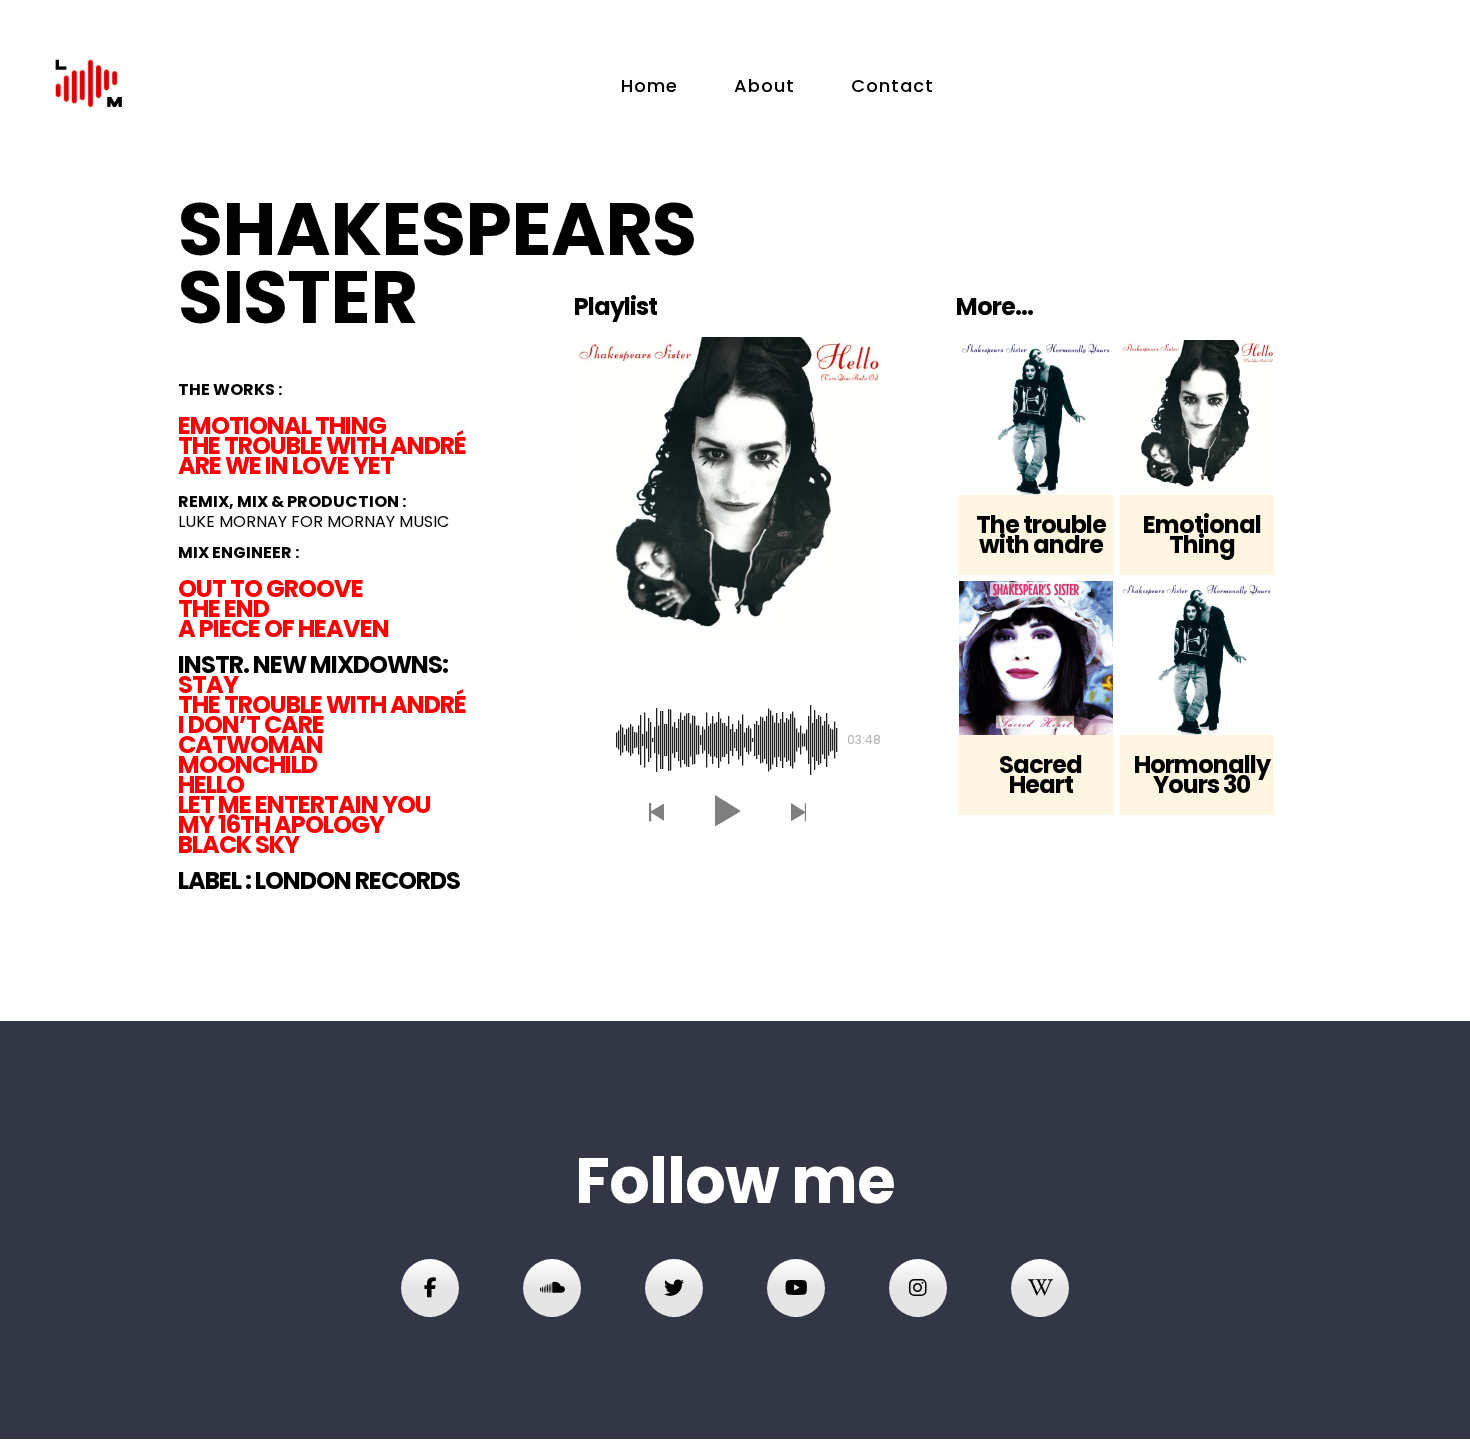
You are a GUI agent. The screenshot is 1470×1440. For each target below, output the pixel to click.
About (764, 85)
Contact (892, 85)
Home (649, 85)
